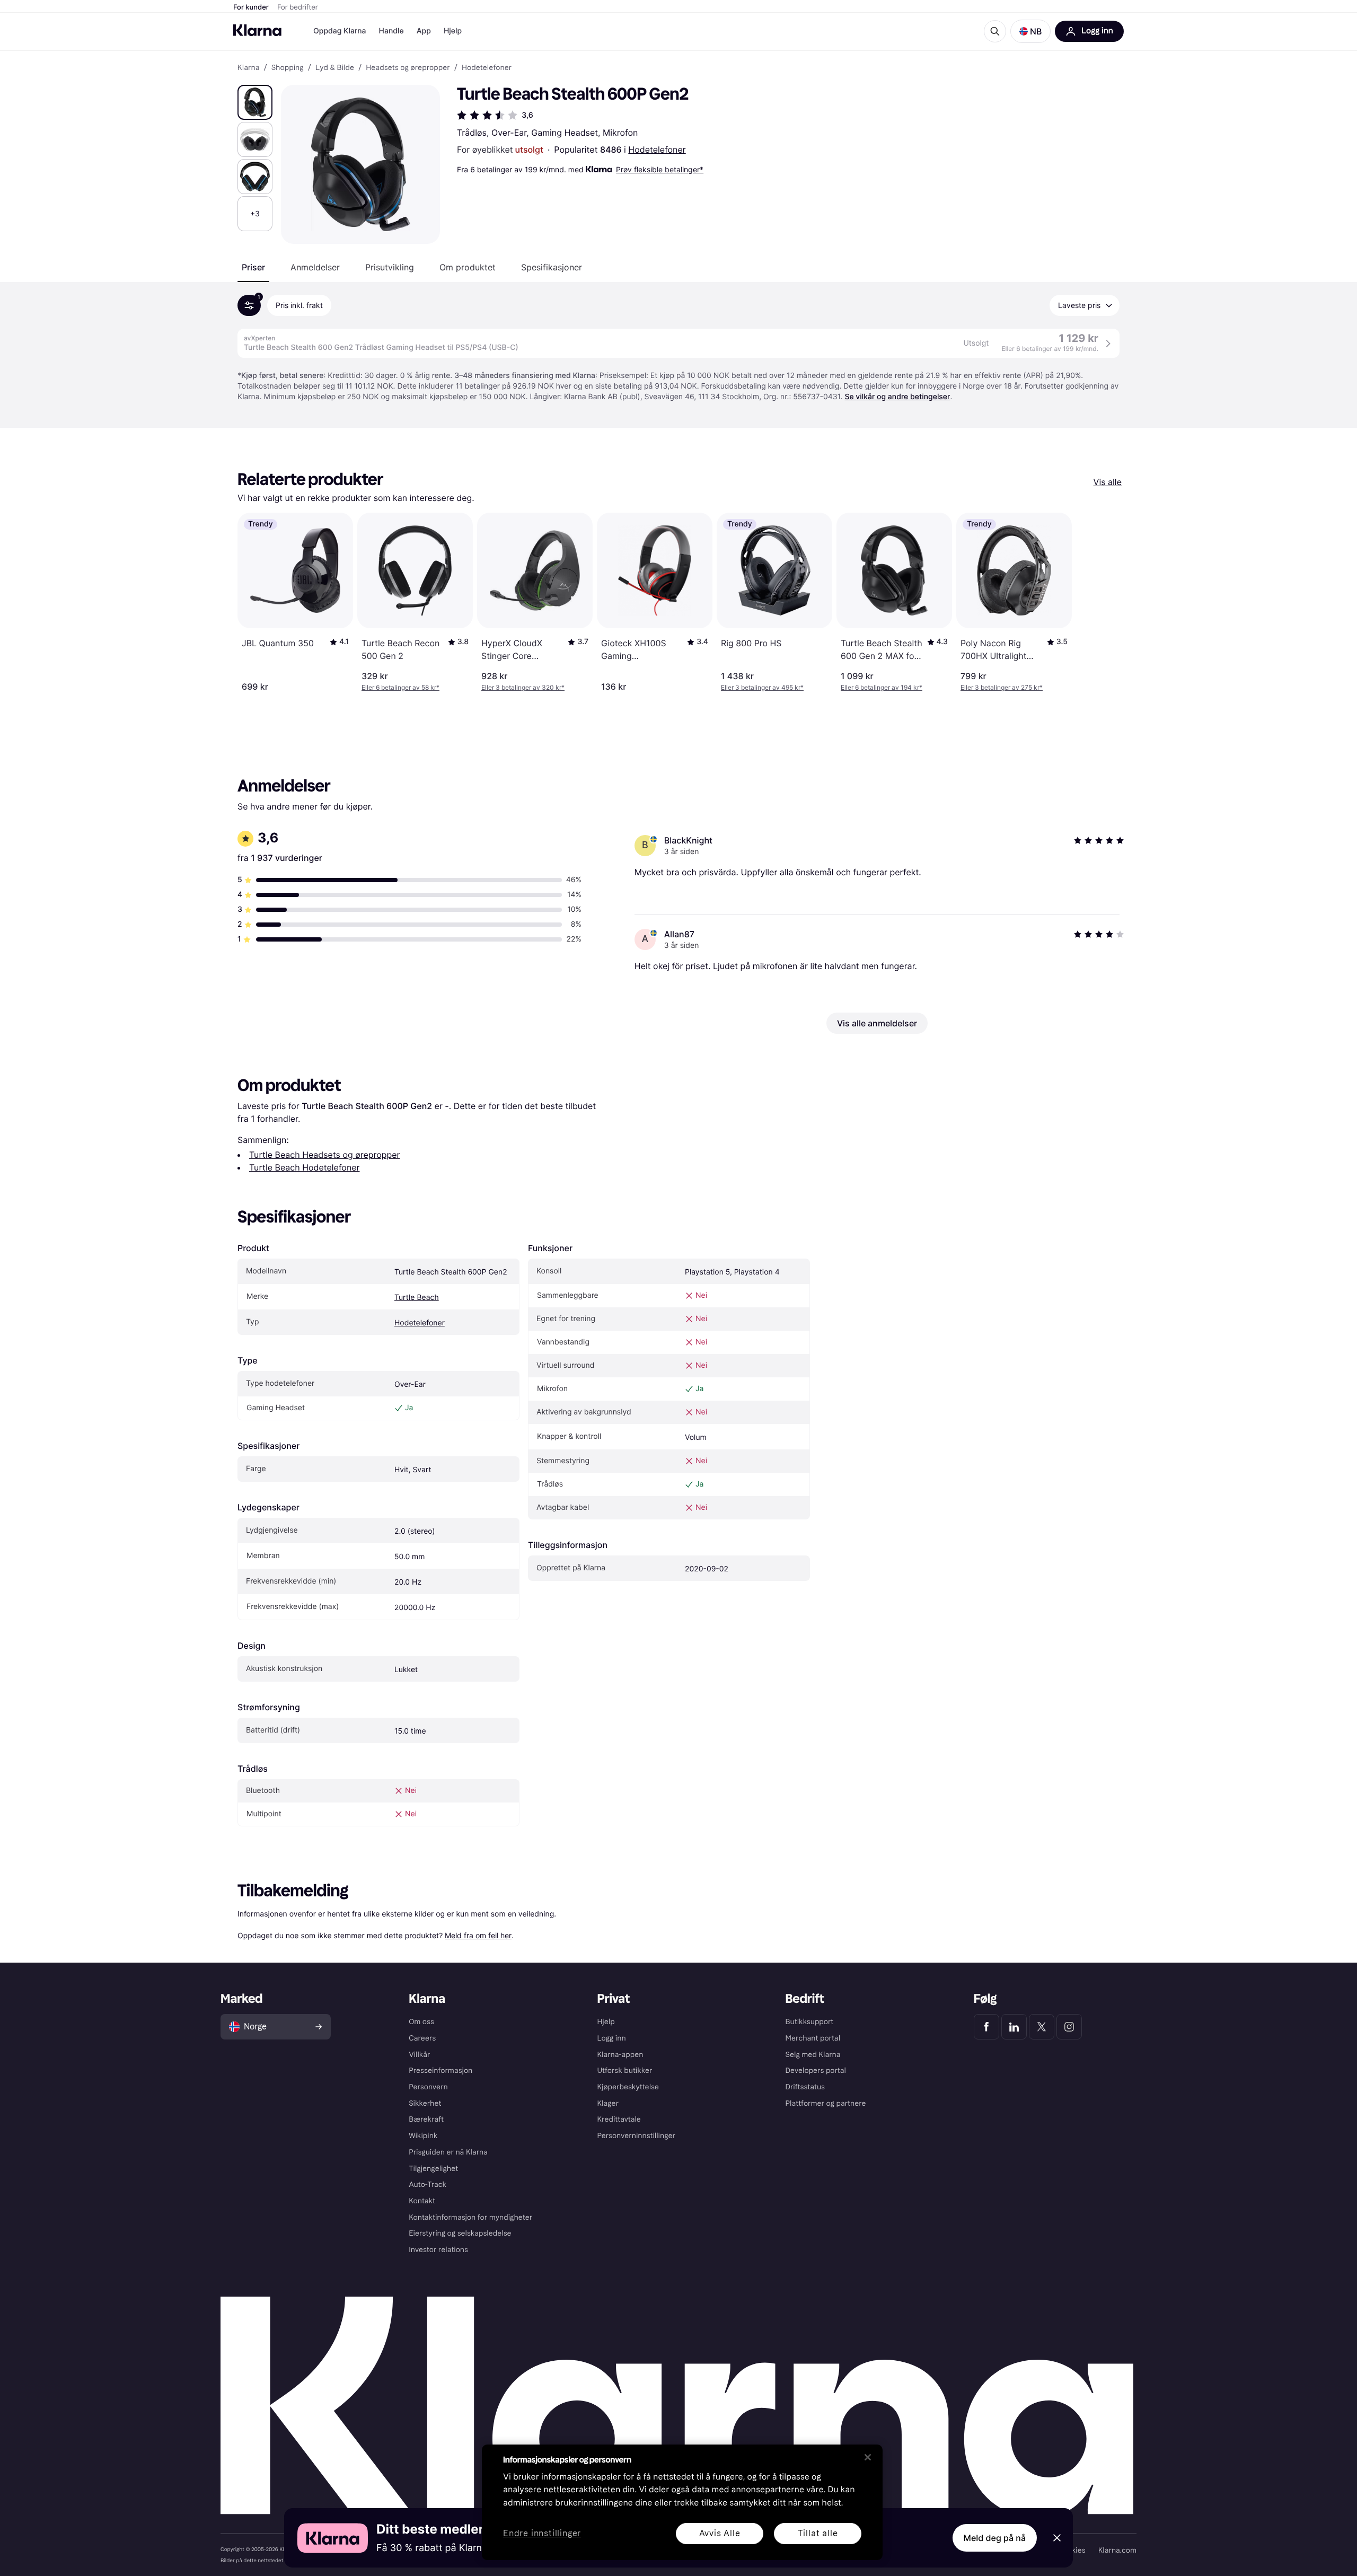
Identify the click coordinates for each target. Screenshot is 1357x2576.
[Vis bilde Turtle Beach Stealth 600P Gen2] (255, 102)
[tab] (253, 267)
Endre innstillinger (542, 2534)
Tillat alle (818, 2533)
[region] (682, 2502)
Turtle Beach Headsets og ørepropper (325, 1155)
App (424, 31)
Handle (391, 31)
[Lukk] (868, 2457)
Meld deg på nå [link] (995, 2538)
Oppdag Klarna (340, 31)
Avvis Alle (720, 2533)
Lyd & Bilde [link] (335, 68)
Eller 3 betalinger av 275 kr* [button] (1002, 687)
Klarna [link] (248, 68)
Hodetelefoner (657, 150)
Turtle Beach (417, 1298)
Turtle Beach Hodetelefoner (305, 1167)
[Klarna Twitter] (1042, 2027)
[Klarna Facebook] (986, 2027)
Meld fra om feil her (478, 1935)
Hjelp (453, 31)
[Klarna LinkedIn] (1014, 2027)
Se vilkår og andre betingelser (897, 397)
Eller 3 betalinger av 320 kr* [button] (523, 687)
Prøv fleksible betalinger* (660, 169)
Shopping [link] (288, 68)
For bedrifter (298, 7)
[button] (1030, 31)
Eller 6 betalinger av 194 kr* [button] (882, 687)
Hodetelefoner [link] (487, 68)
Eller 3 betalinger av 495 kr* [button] (762, 687)
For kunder (251, 7)
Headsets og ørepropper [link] (408, 68)
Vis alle (1108, 482)
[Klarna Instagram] (1069, 2027)
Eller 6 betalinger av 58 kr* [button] (400, 687)
